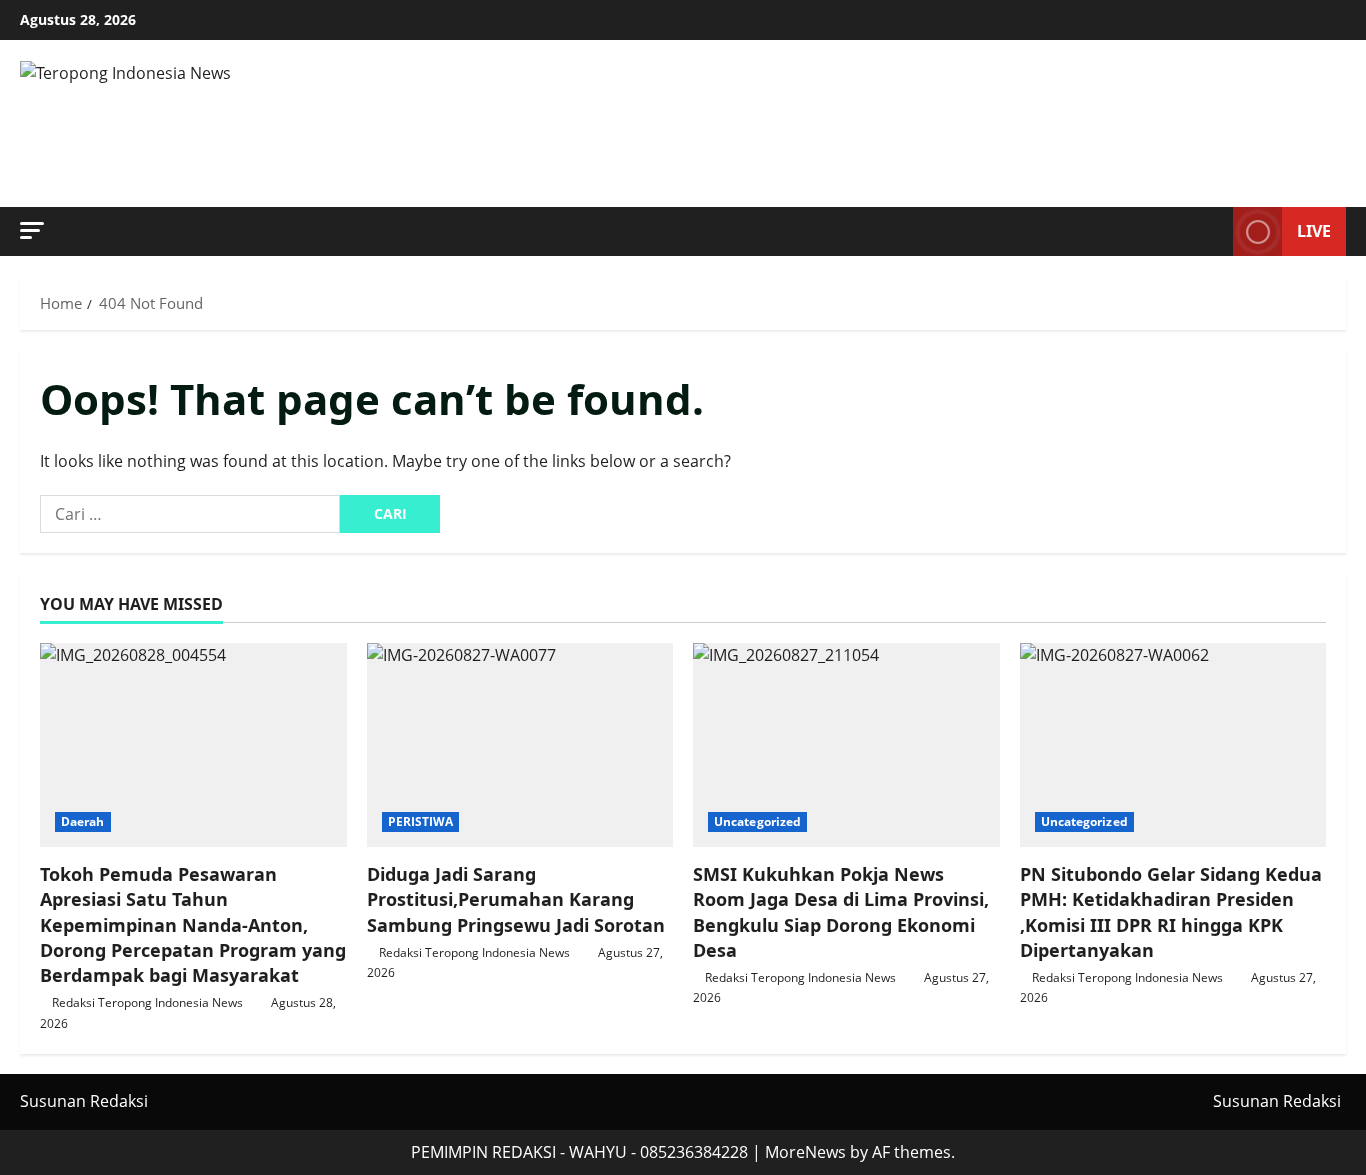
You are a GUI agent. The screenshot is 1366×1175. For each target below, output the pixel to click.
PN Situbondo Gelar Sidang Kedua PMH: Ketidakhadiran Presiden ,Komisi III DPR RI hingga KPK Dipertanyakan (1171, 912)
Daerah (83, 821)
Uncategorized (757, 821)
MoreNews (805, 1152)
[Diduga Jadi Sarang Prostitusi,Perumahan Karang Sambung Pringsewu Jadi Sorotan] (520, 745)
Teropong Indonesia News (388, 124)
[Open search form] (1212, 232)
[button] (32, 230)
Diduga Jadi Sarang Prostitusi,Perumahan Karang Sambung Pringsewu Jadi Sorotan (516, 899)
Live (1314, 231)
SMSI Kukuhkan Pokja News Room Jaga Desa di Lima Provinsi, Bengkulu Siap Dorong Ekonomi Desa (841, 912)
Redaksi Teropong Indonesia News (147, 1002)
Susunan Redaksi (84, 1101)
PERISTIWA (421, 821)
